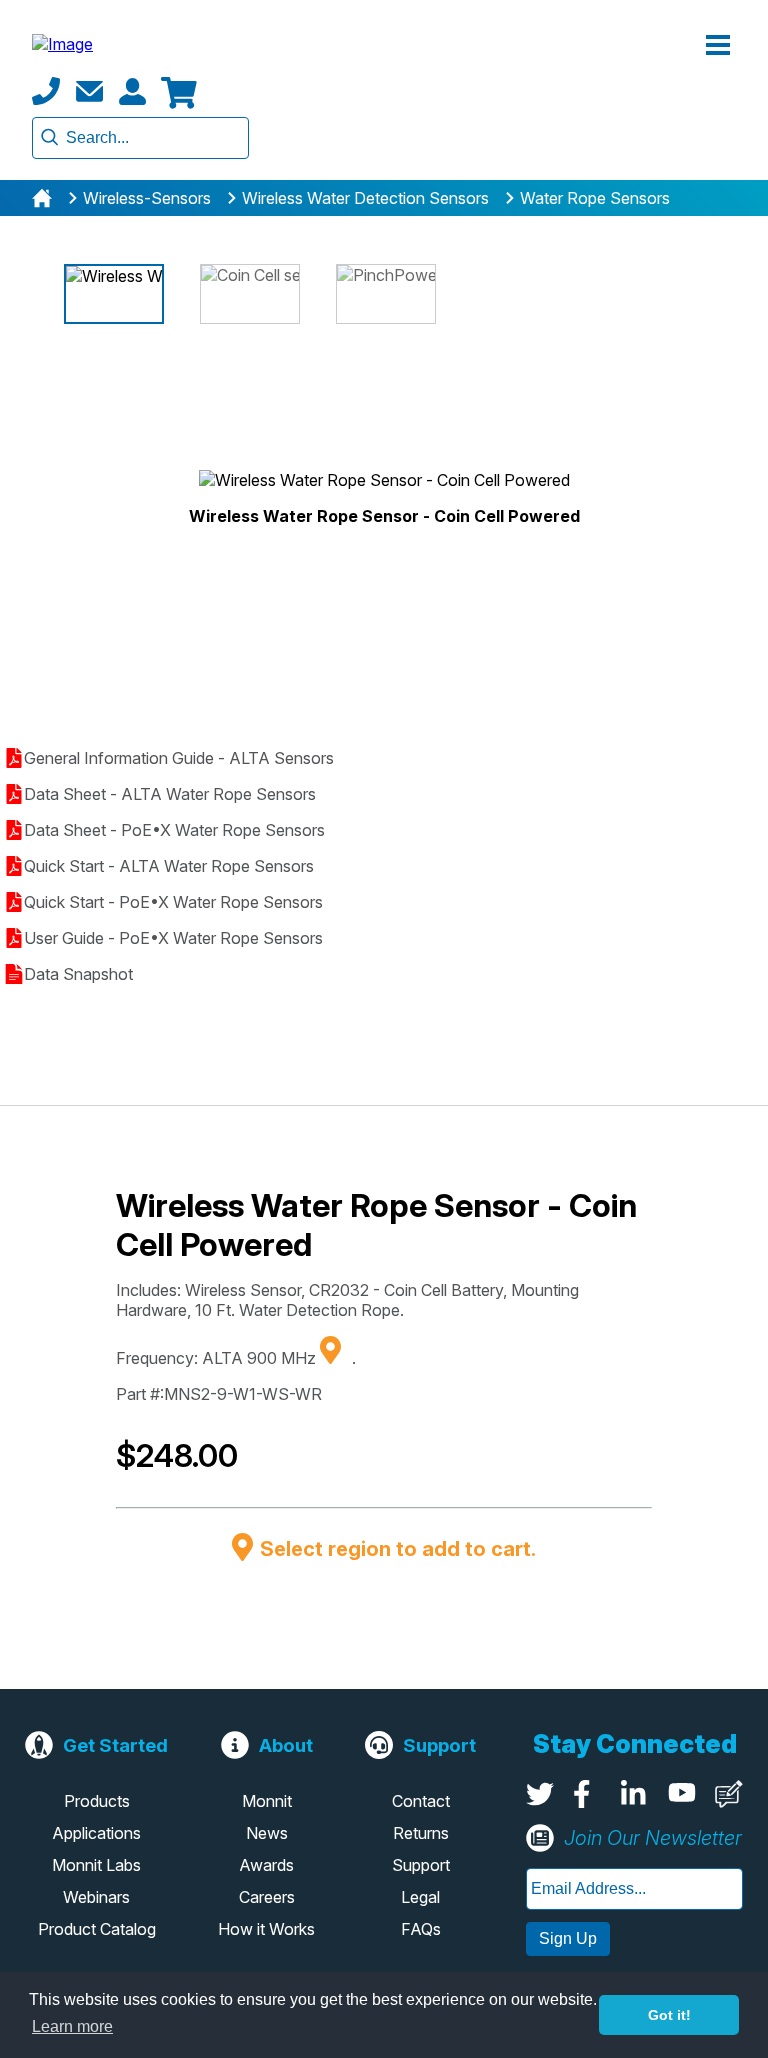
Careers (267, 1897)
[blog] (729, 1794)
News (267, 1833)
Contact (421, 1801)
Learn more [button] (72, 2026)
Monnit (267, 1801)
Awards (266, 1865)
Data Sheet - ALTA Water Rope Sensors (170, 794)
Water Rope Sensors (595, 198)
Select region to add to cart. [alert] (398, 1549)
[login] (132, 91)
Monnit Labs (96, 1865)
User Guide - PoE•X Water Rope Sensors (173, 938)
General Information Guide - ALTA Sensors (179, 758)
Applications (96, 1833)
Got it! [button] (669, 2015)
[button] (718, 46)
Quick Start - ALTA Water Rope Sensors (169, 866)
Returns (421, 1833)
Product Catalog (97, 1929)
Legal (420, 1897)
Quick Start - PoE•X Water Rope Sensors (173, 902)
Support (421, 1865)
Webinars (96, 1897)
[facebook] (587, 1794)
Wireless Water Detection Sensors (365, 198)
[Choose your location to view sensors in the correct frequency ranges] (338, 1358)
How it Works (266, 1929)
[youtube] (682, 1794)
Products (97, 1801)
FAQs (421, 1929)
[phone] (46, 91)
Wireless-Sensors (147, 198)
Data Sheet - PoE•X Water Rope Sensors (174, 830)
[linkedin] (635, 1794)
